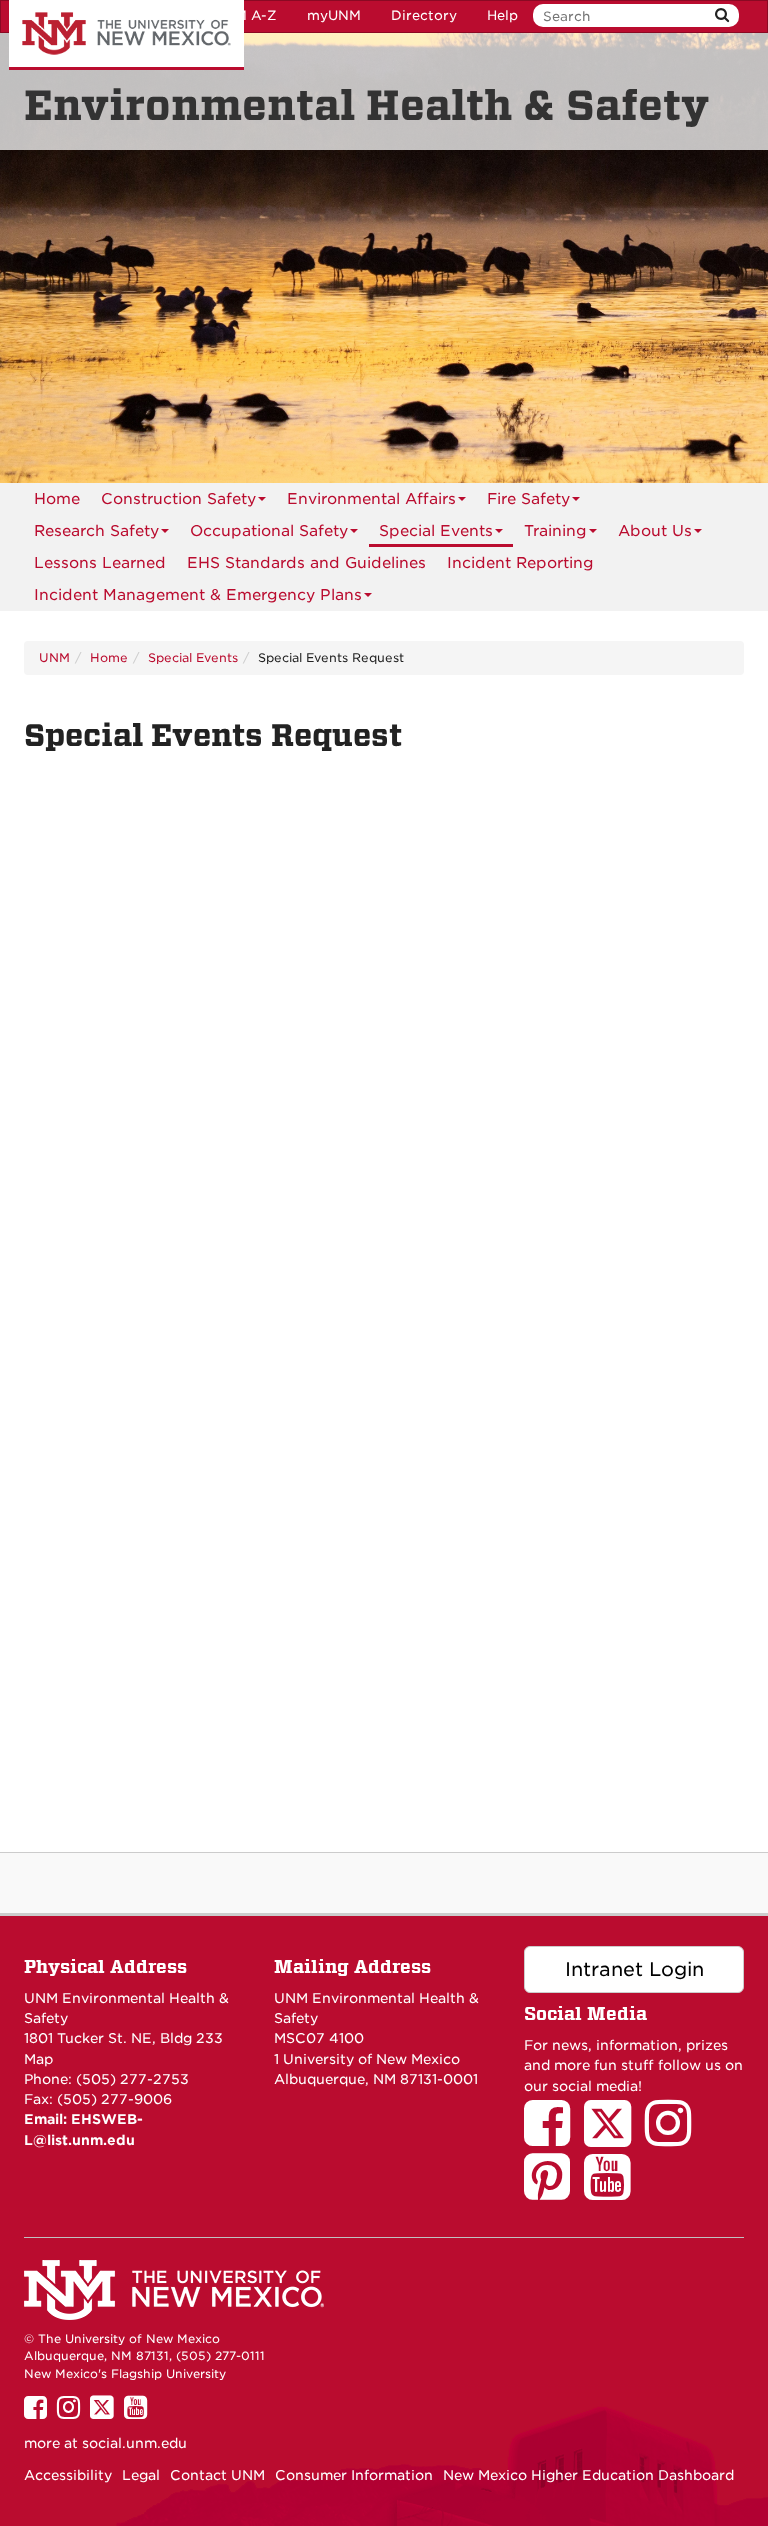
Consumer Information (354, 2475)
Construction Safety (178, 499)
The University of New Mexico (126, 35)
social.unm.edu (134, 2443)
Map (38, 2059)
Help (502, 15)
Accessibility (68, 2475)
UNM (54, 657)
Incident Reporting (520, 563)
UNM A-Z (245, 15)
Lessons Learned (100, 563)
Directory (424, 15)
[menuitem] (57, 499)
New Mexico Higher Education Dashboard (588, 2475)
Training (555, 531)
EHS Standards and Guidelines (306, 563)
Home (57, 499)
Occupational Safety (269, 531)
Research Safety (96, 531)
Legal (141, 2475)
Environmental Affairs (371, 499)
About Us (655, 531)
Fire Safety (528, 499)
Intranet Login (634, 1969)
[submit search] (722, 15)
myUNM (334, 15)
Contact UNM (217, 2475)
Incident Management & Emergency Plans (198, 595)
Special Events (436, 531)
